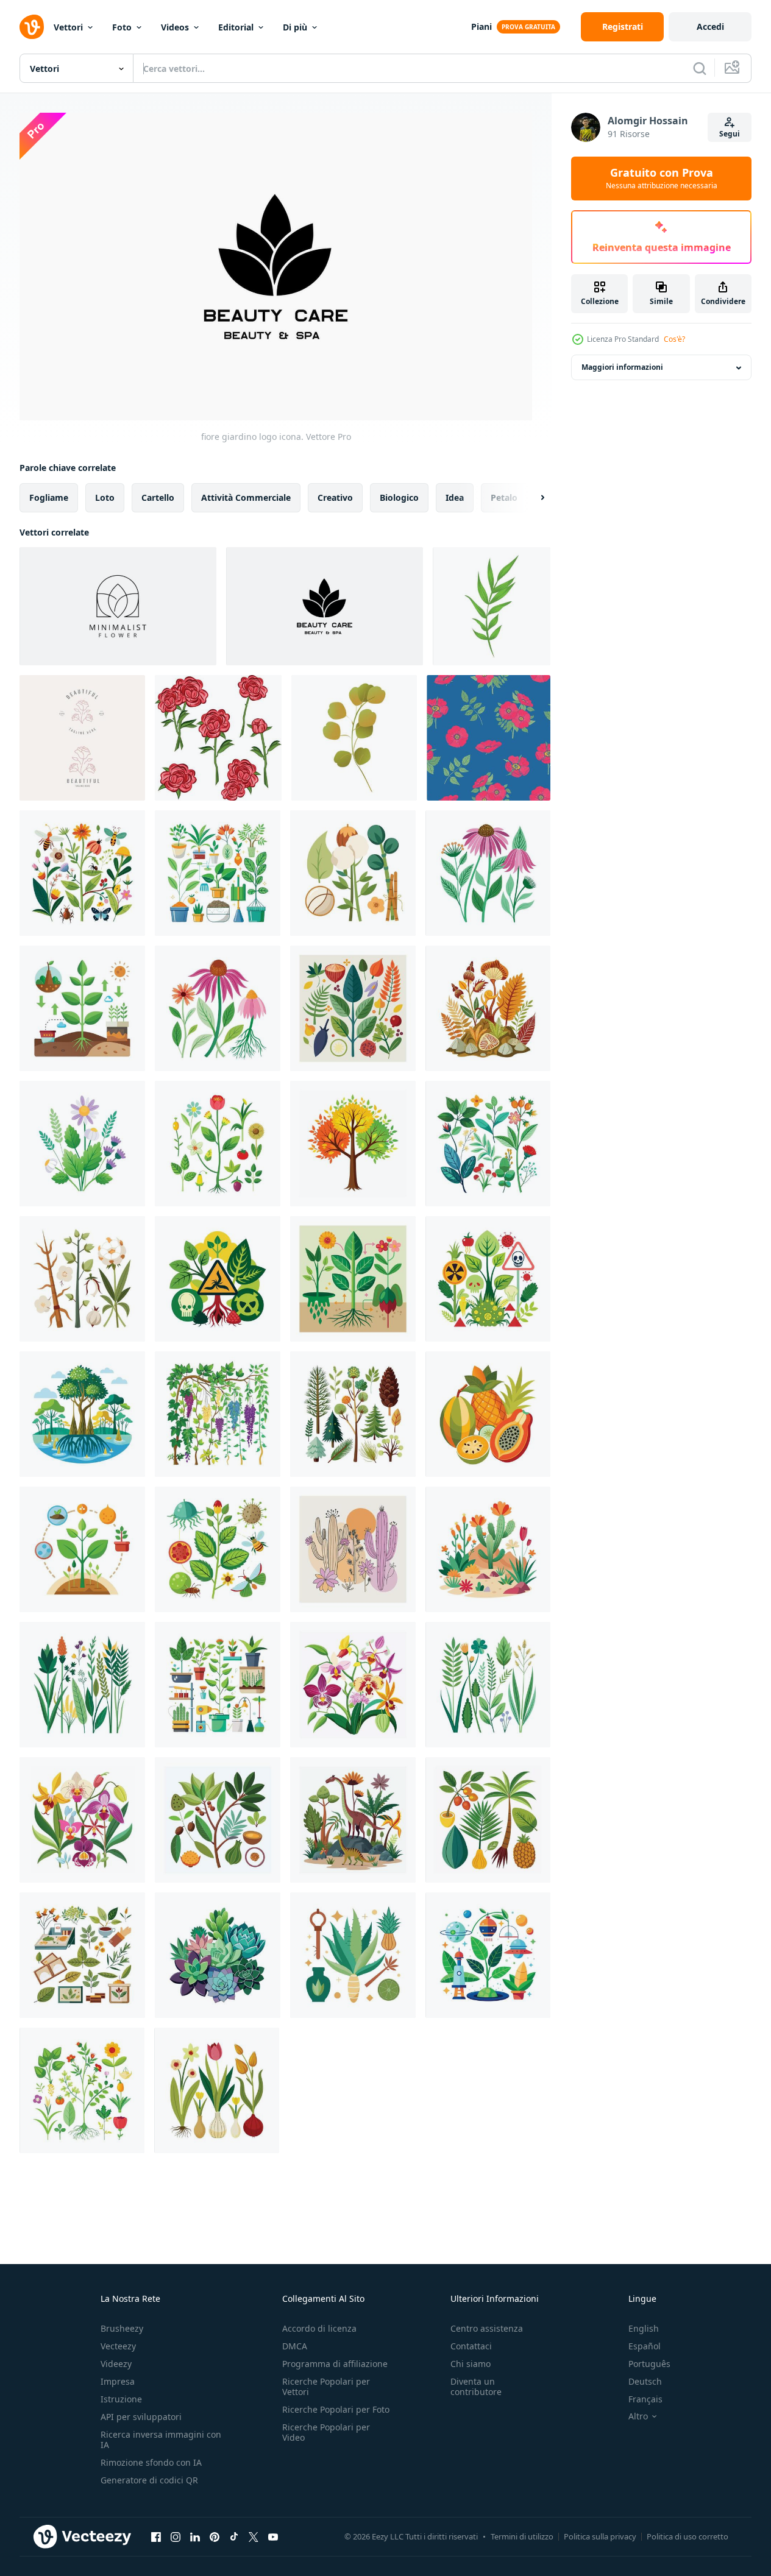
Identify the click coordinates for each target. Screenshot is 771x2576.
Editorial (236, 27)
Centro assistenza (487, 2328)
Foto (122, 27)
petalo (504, 497)
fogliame (49, 497)
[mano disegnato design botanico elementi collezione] (82, 873)
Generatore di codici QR (149, 2480)
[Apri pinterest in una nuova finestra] (215, 2537)
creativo (335, 497)
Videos (175, 27)
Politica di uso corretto (688, 2536)
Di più (295, 27)
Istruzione (121, 2399)
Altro (638, 2416)
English (644, 2328)
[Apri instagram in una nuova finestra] (176, 2537)
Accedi (710, 27)
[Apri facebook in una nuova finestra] (156, 2537)
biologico (399, 497)
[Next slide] (532, 497)
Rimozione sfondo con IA (151, 2462)
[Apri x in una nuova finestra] (254, 2537)
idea (455, 497)
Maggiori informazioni (622, 368)
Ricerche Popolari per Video (326, 2432)
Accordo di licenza (319, 2328)
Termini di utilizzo (522, 2536)
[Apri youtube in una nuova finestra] (273, 2537)
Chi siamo (471, 2364)
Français (645, 2399)
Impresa (118, 2381)
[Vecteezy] (32, 27)
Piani (481, 27)
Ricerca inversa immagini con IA (161, 2440)
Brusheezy (122, 2328)
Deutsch (645, 2381)
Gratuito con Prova (662, 179)
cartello (158, 497)
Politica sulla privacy (600, 2536)
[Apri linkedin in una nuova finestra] (195, 2537)
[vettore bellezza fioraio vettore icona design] (492, 606)
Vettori (68, 27)
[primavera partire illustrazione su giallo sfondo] (354, 738)
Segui (730, 134)
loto (105, 497)
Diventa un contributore (476, 2387)
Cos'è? (674, 339)
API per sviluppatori (141, 2417)
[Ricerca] (700, 68)
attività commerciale (246, 497)
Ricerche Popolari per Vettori (326, 2387)
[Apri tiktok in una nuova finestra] (234, 2537)
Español (645, 2346)
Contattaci (471, 2346)
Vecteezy (118, 2346)
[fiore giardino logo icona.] (118, 606)
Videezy (116, 2364)
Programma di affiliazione (335, 2364)
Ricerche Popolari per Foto (336, 2409)
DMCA (295, 2346)
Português (649, 2364)
